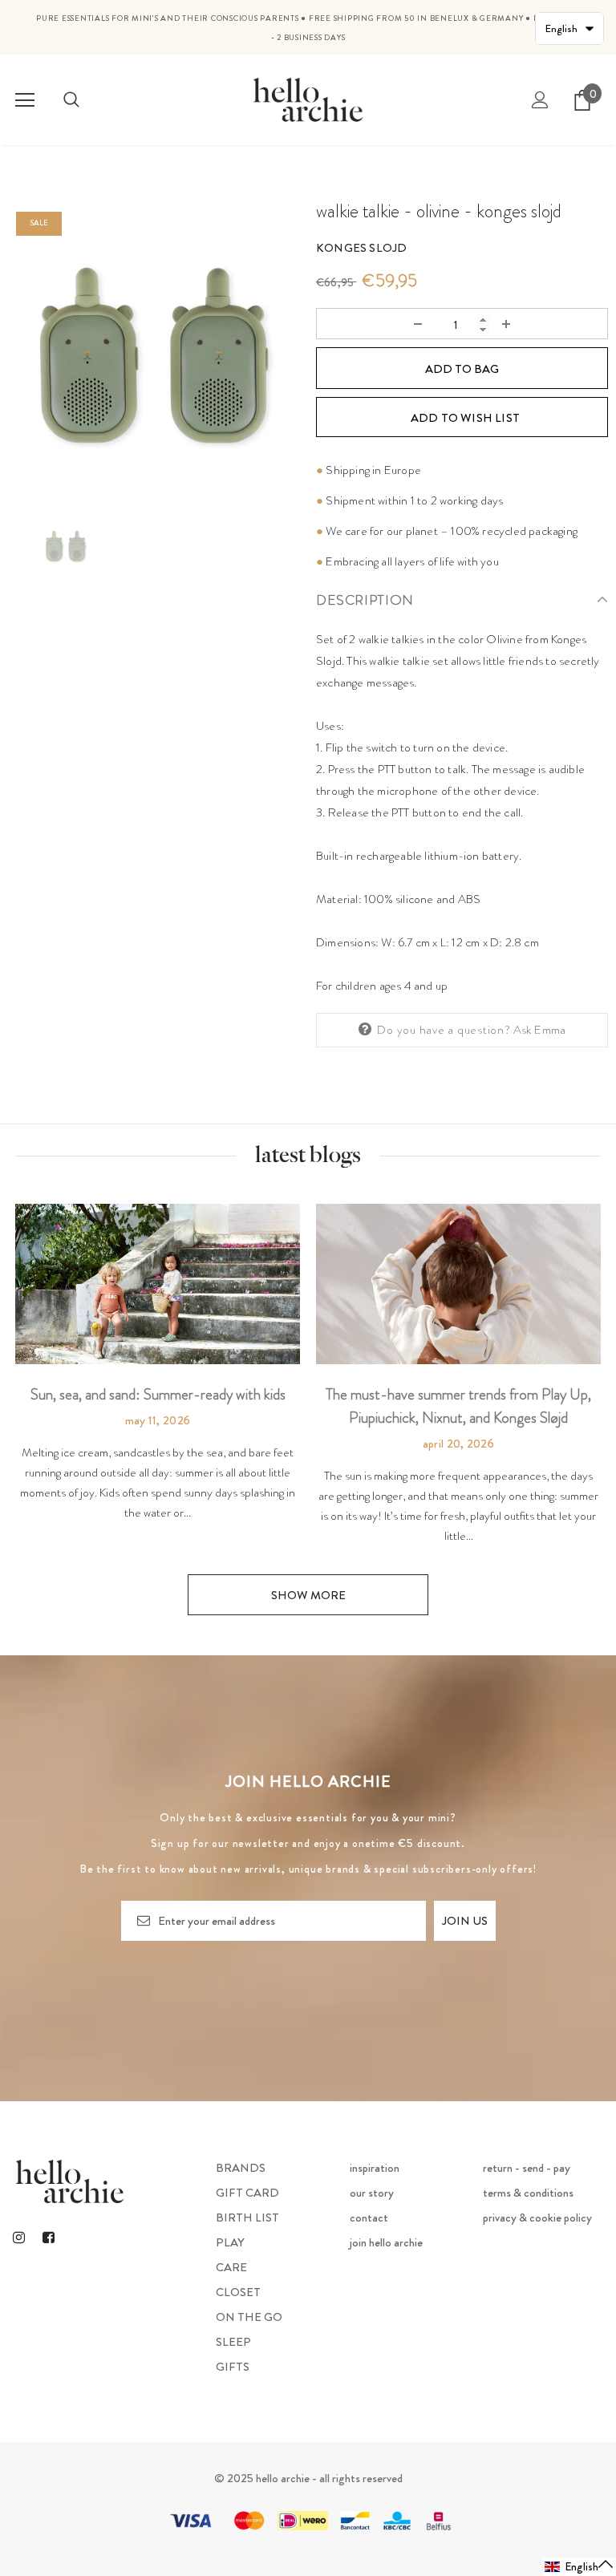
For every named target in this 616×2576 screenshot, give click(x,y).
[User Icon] (540, 100)
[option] (154, 350)
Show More (308, 1595)
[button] (580, 2567)
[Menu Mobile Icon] (25, 100)
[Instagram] (18, 2237)
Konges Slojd (361, 248)
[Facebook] (48, 2237)
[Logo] (308, 99)
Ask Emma (540, 1030)
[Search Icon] (71, 100)
